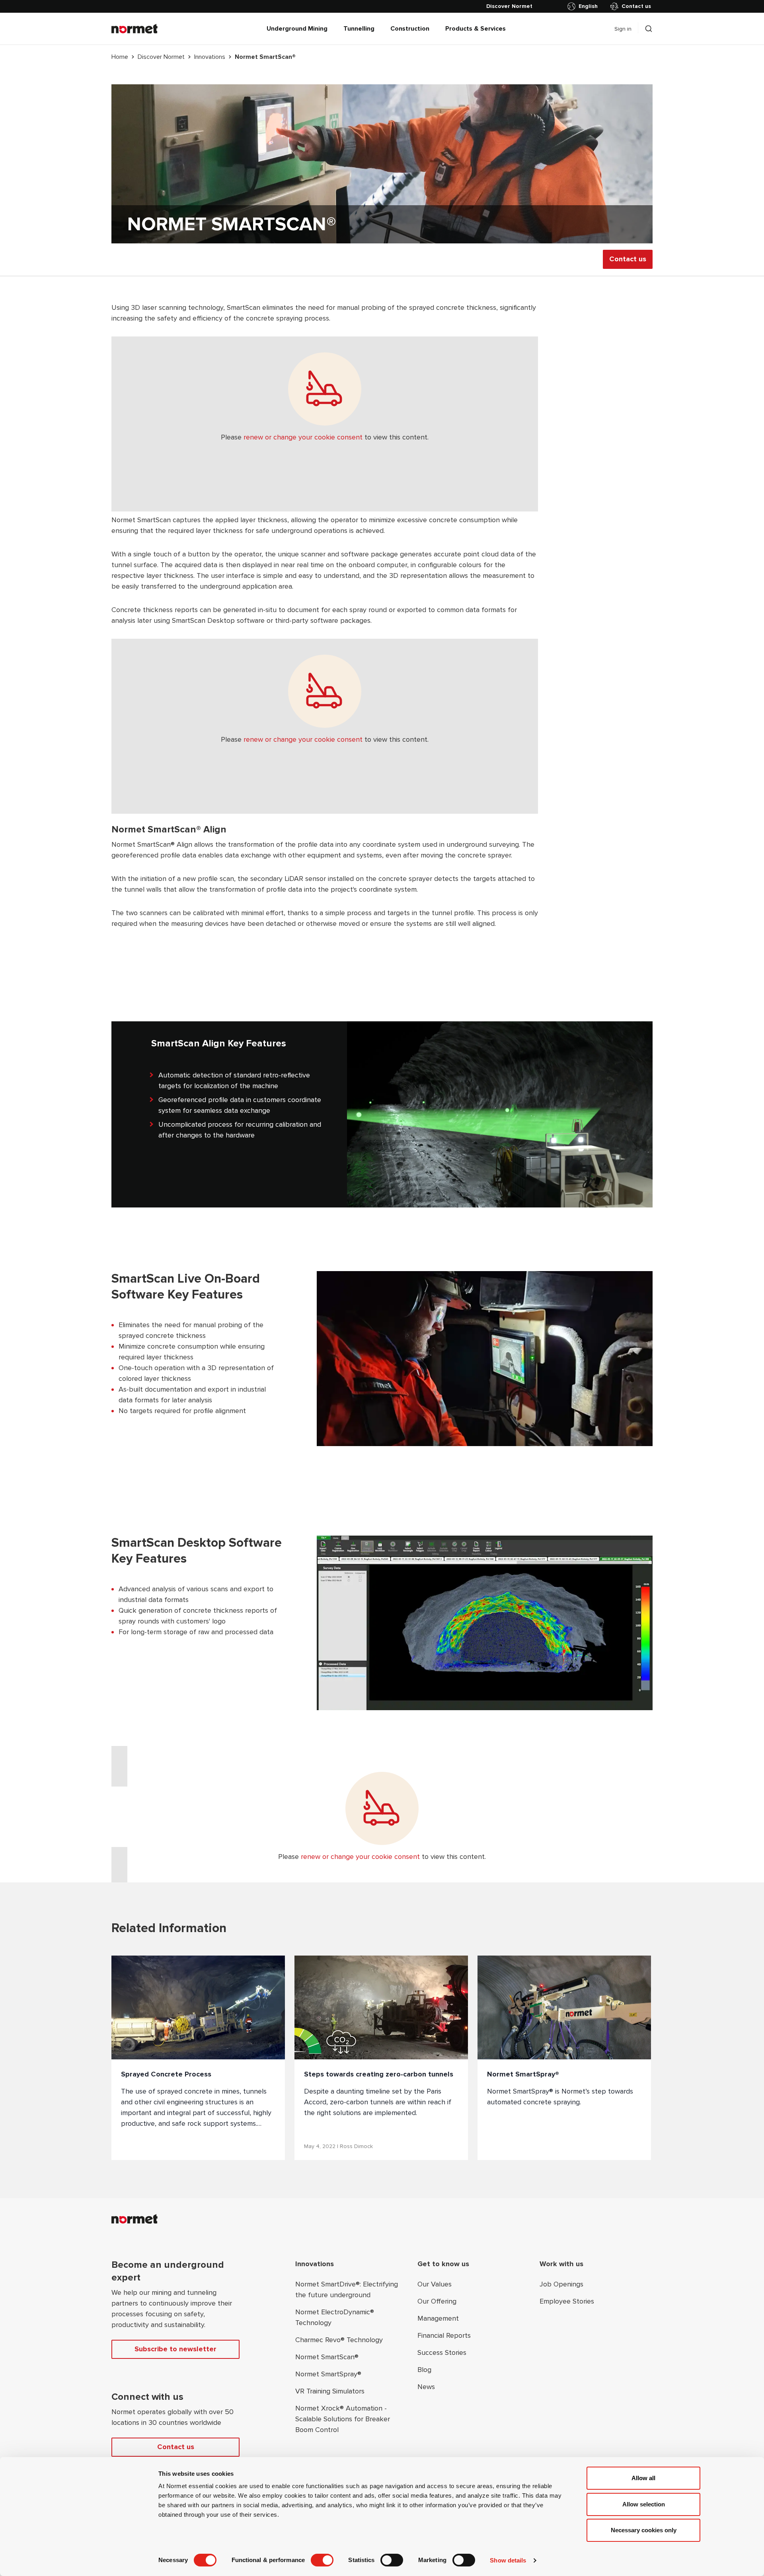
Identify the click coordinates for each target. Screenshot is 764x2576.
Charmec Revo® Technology (339, 2340)
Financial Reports (444, 2335)
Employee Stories (567, 2301)
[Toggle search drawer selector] (649, 29)
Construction (410, 29)
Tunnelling (359, 29)
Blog (424, 2370)
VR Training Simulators (330, 2391)
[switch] (322, 2560)
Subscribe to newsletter (175, 2349)
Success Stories (442, 2352)
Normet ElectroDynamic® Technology (335, 2317)
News (426, 2387)
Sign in (623, 29)
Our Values (435, 2284)
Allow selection (644, 2504)
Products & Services (476, 29)
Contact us (636, 6)
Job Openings (561, 2284)
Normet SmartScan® (327, 2357)
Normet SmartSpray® (328, 2374)
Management (438, 2318)
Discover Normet (161, 57)
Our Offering (437, 2301)
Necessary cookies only (644, 2530)
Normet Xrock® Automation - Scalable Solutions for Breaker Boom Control (343, 2419)
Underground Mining (297, 29)
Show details (508, 2560)
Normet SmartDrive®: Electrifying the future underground (347, 2289)
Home (120, 57)
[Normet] (134, 29)
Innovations (210, 57)
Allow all (643, 2478)
